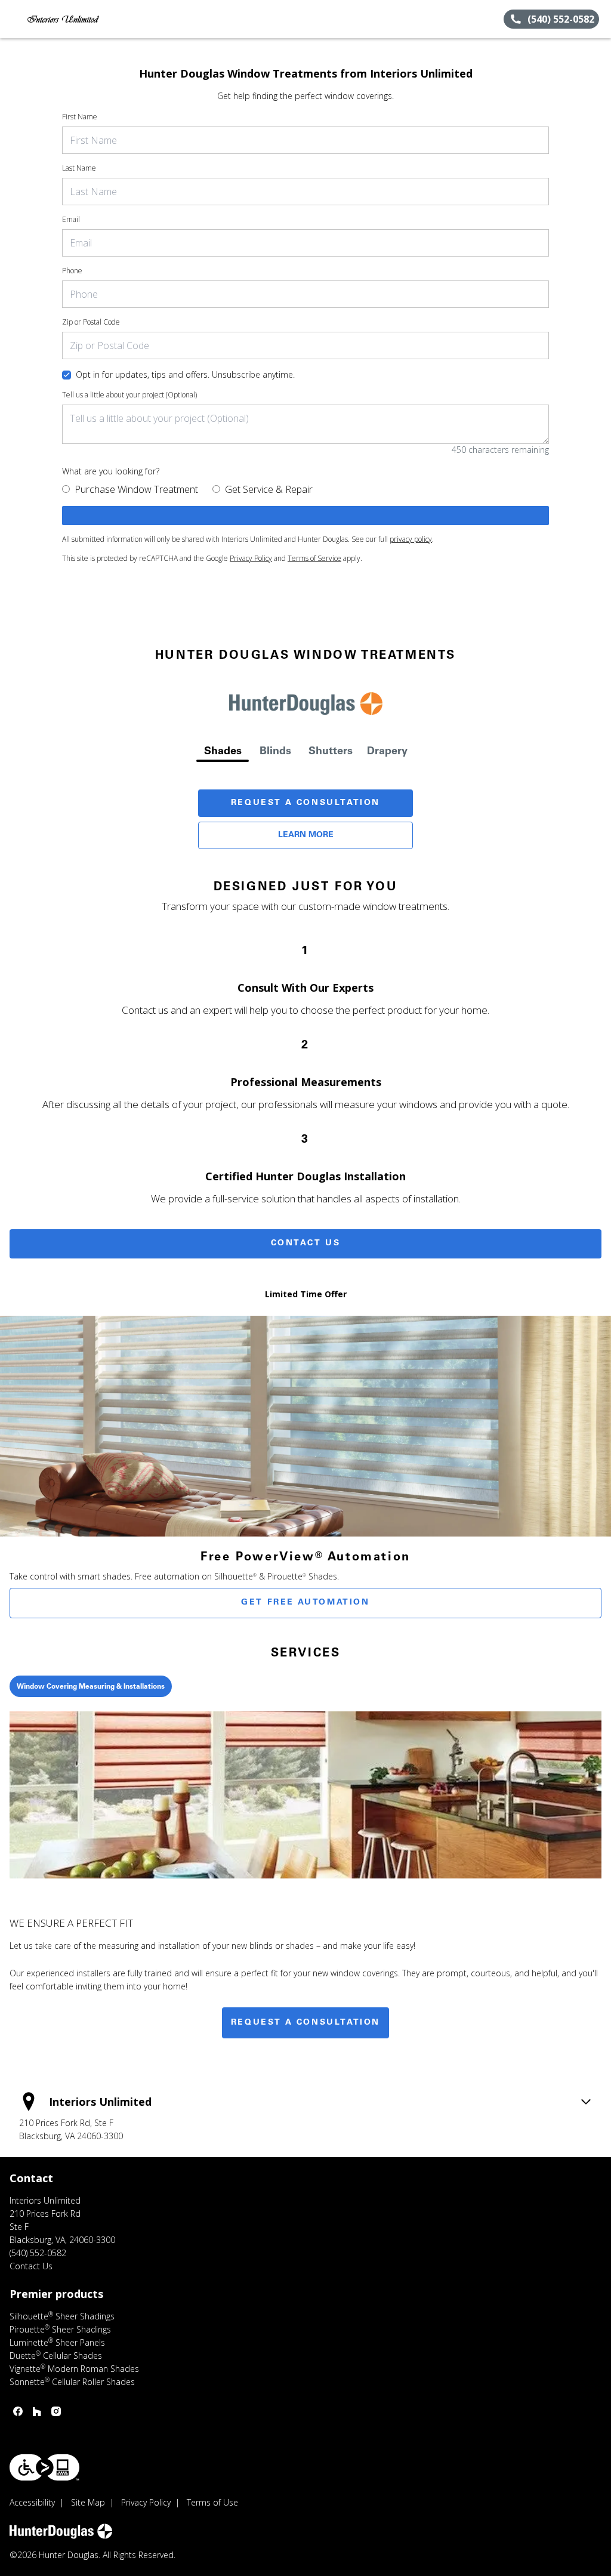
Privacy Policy (251, 558)
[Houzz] (37, 2411)
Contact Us (306, 1244)
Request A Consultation (305, 803)
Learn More (306, 835)
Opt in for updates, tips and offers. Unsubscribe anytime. (185, 374)
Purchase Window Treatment (136, 489)
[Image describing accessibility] (44, 2467)
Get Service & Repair (269, 489)
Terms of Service (314, 558)
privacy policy (411, 539)
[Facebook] (18, 2411)
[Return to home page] (63, 19)
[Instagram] (56, 2411)
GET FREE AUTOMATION (305, 1603)
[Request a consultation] (305, 516)
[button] (14, 19)
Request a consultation (305, 2023)
